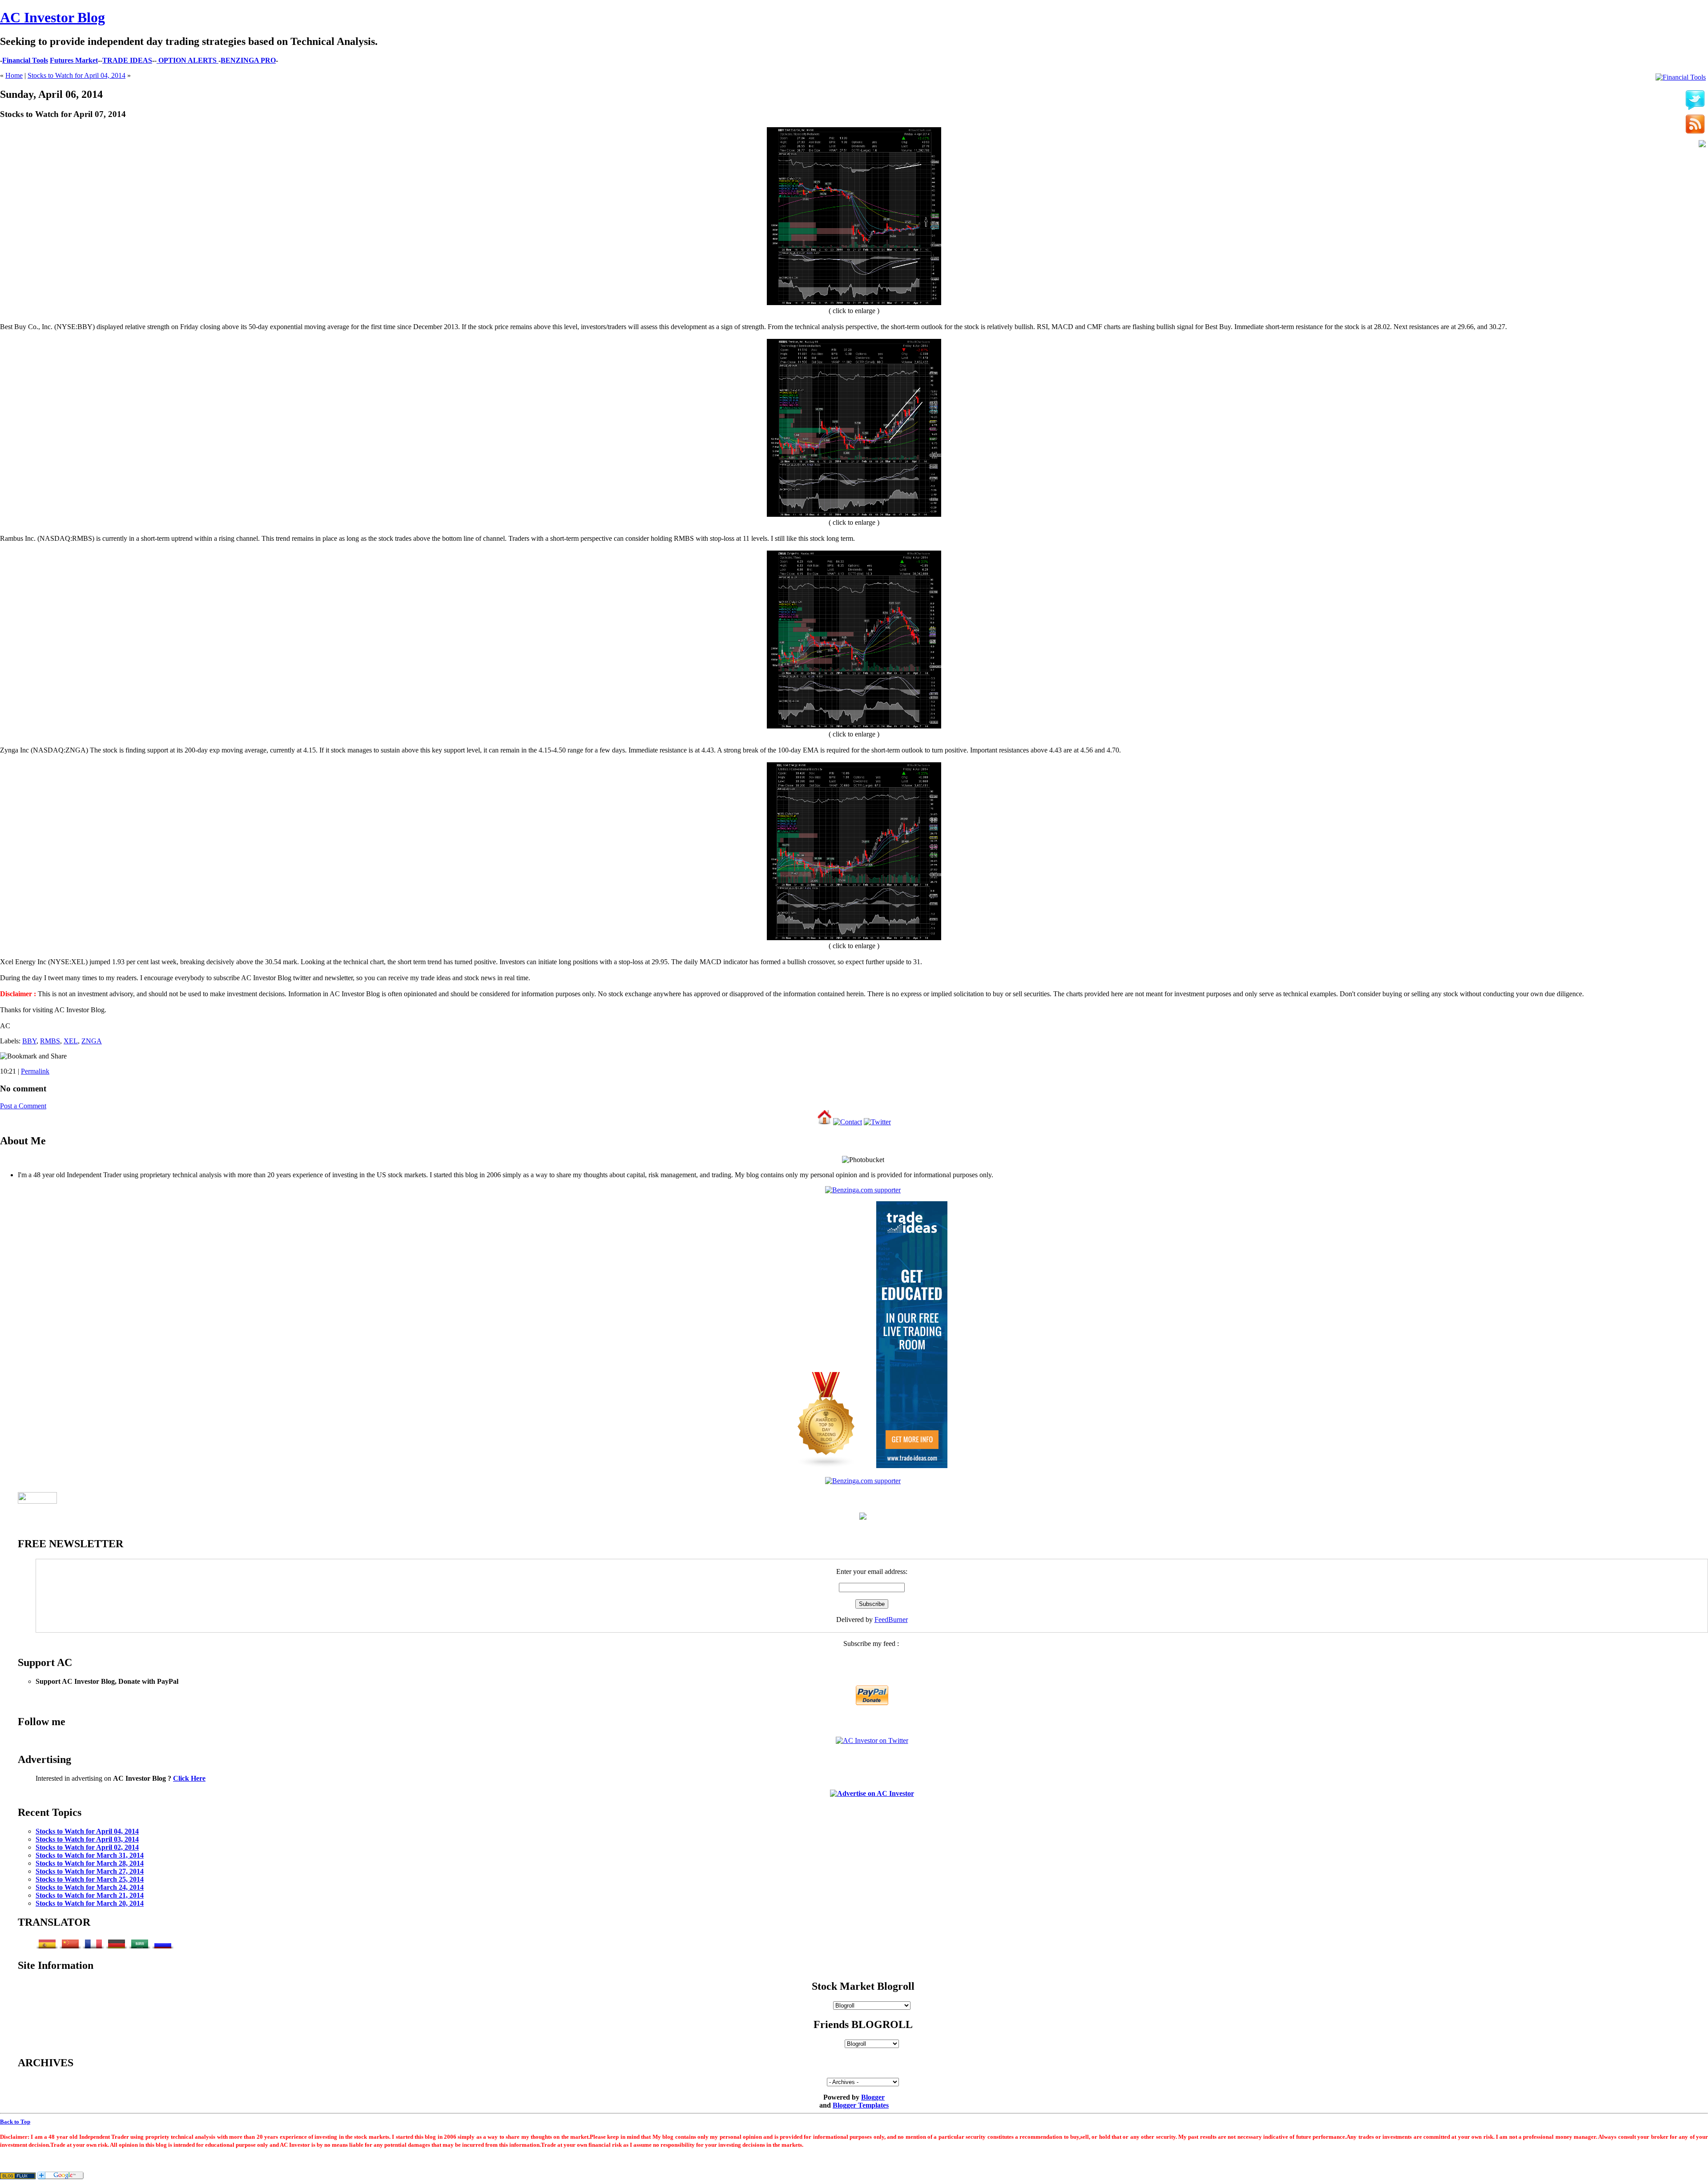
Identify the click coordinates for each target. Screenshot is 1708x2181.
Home (14, 75)
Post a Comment (23, 1106)
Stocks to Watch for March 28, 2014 (90, 1863)
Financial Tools (25, 60)
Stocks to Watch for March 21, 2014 (90, 1895)
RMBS (50, 1041)
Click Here (189, 1778)
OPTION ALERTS (187, 60)
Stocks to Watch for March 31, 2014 (90, 1855)
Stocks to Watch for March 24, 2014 (90, 1887)
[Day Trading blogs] (826, 1466)
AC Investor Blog (52, 17)
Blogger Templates (861, 2105)
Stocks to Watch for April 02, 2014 (87, 1847)
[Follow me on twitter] (1695, 101)
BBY (29, 1041)
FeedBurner (891, 1620)
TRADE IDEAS (127, 60)
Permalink (35, 1071)
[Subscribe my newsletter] (1695, 125)
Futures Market (74, 60)
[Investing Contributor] (863, 1481)
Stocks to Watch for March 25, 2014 (90, 1879)
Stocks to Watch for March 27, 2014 (90, 1871)
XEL (71, 1041)
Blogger (873, 2097)
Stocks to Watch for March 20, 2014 (90, 1903)
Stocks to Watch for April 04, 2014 (77, 75)
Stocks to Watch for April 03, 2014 (87, 1839)
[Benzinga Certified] (863, 1190)
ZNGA (92, 1041)
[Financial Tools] (1681, 77)
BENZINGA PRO (248, 60)
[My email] (1702, 145)
